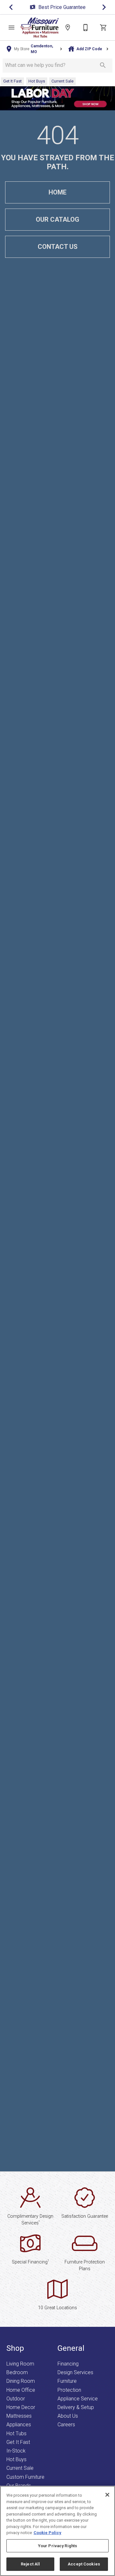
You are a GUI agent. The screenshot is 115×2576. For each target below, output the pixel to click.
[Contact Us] (86, 28)
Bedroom (17, 2372)
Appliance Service (78, 2399)
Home (57, 192)
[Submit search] (103, 65)
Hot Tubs (16, 2433)
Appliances (19, 2425)
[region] (57, 2531)
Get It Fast (18, 2442)
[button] (11, 28)
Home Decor (21, 2407)
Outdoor (16, 2399)
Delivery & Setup (76, 2407)
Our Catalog (57, 219)
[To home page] (40, 28)
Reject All (30, 2564)
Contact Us (58, 247)
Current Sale (20, 2468)
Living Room (20, 2364)
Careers (66, 2425)
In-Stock (16, 2451)
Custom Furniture (25, 2477)
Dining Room (21, 2381)
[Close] (107, 2495)
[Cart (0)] (103, 28)
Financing (68, 2364)
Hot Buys (16, 2459)
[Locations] (68, 28)
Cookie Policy (47, 2533)
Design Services (75, 2372)
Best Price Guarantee (62, 7)
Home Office (21, 2390)
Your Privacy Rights (57, 2546)
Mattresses (19, 2416)
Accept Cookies (84, 2564)
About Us (68, 2416)
